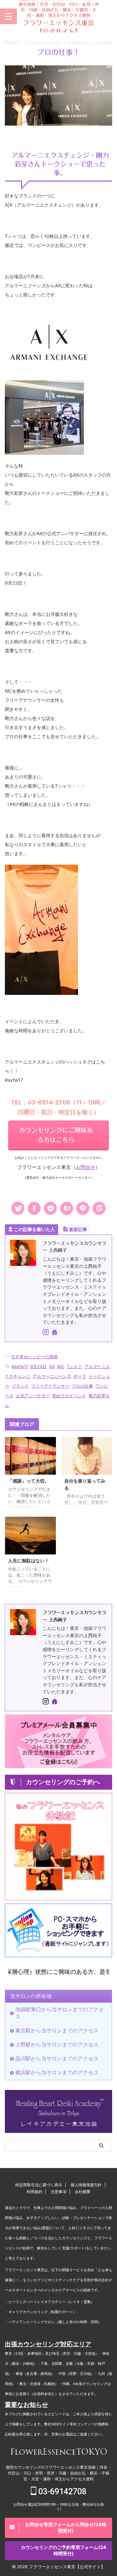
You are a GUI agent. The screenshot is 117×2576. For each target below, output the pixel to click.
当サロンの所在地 (31, 1996)
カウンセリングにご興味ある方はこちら (56, 1135)
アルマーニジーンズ (52, 1376)
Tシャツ (74, 1366)
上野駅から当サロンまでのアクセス (57, 2044)
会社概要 (83, 2192)
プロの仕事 (82, 1386)
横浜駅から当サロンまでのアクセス (57, 2072)
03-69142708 (61, 2492)
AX (52, 1366)
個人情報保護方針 (86, 2185)
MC (61, 1366)
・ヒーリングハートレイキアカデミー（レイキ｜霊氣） (50, 2302)
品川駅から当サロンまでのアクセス (57, 2058)
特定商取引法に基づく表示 (39, 2185)
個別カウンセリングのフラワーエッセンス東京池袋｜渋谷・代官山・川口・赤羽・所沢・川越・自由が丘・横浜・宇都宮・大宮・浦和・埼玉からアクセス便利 (58, 2473)
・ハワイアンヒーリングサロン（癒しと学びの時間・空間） (53, 2322)
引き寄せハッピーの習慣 (34, 1357)
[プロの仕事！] (67, 1208)
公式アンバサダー (33, 1396)
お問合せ (85, 1167)
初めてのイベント (69, 1396)
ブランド (20, 1386)
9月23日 (38, 1366)
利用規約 (34, 2192)
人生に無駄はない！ (29, 1560)
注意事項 (58, 2192)
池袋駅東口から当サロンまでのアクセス (59, 2013)
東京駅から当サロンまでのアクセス (57, 2030)
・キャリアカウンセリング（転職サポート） (41, 2312)
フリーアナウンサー (50, 1386)
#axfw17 (20, 1366)
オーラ (80, 1376)
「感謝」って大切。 (29, 1481)
